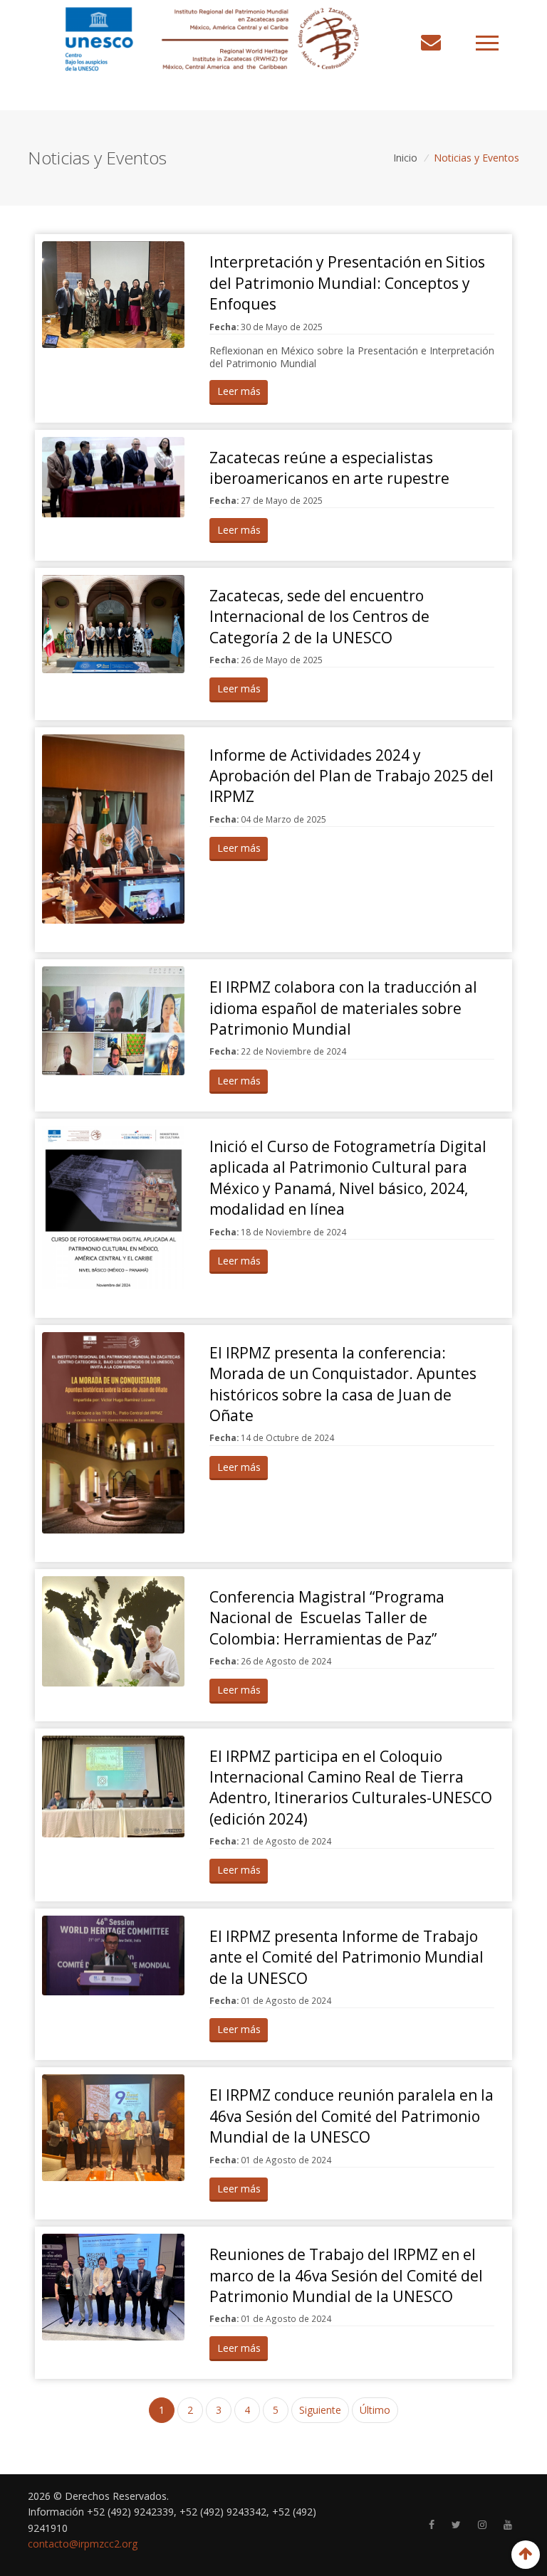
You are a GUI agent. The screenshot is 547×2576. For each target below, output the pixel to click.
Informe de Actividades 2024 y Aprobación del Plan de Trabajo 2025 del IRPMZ (351, 776)
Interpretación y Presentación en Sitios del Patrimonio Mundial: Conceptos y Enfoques (347, 283)
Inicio (405, 158)
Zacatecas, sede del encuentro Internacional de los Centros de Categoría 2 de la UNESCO (319, 617)
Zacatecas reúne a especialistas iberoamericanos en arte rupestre (329, 468)
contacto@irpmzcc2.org (83, 2544)
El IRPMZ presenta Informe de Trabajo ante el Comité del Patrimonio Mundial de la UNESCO (347, 1957)
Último (375, 2410)
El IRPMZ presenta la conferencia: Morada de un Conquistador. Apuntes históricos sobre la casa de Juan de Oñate (343, 1384)
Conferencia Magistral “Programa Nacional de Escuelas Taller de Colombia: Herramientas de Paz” (327, 1618)
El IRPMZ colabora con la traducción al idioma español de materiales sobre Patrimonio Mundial (343, 1008)
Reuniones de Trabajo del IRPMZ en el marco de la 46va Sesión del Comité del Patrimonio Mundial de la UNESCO (346, 2275)
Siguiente (320, 2410)
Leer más (239, 391)
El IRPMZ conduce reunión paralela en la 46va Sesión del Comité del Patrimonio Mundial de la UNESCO (351, 2116)
